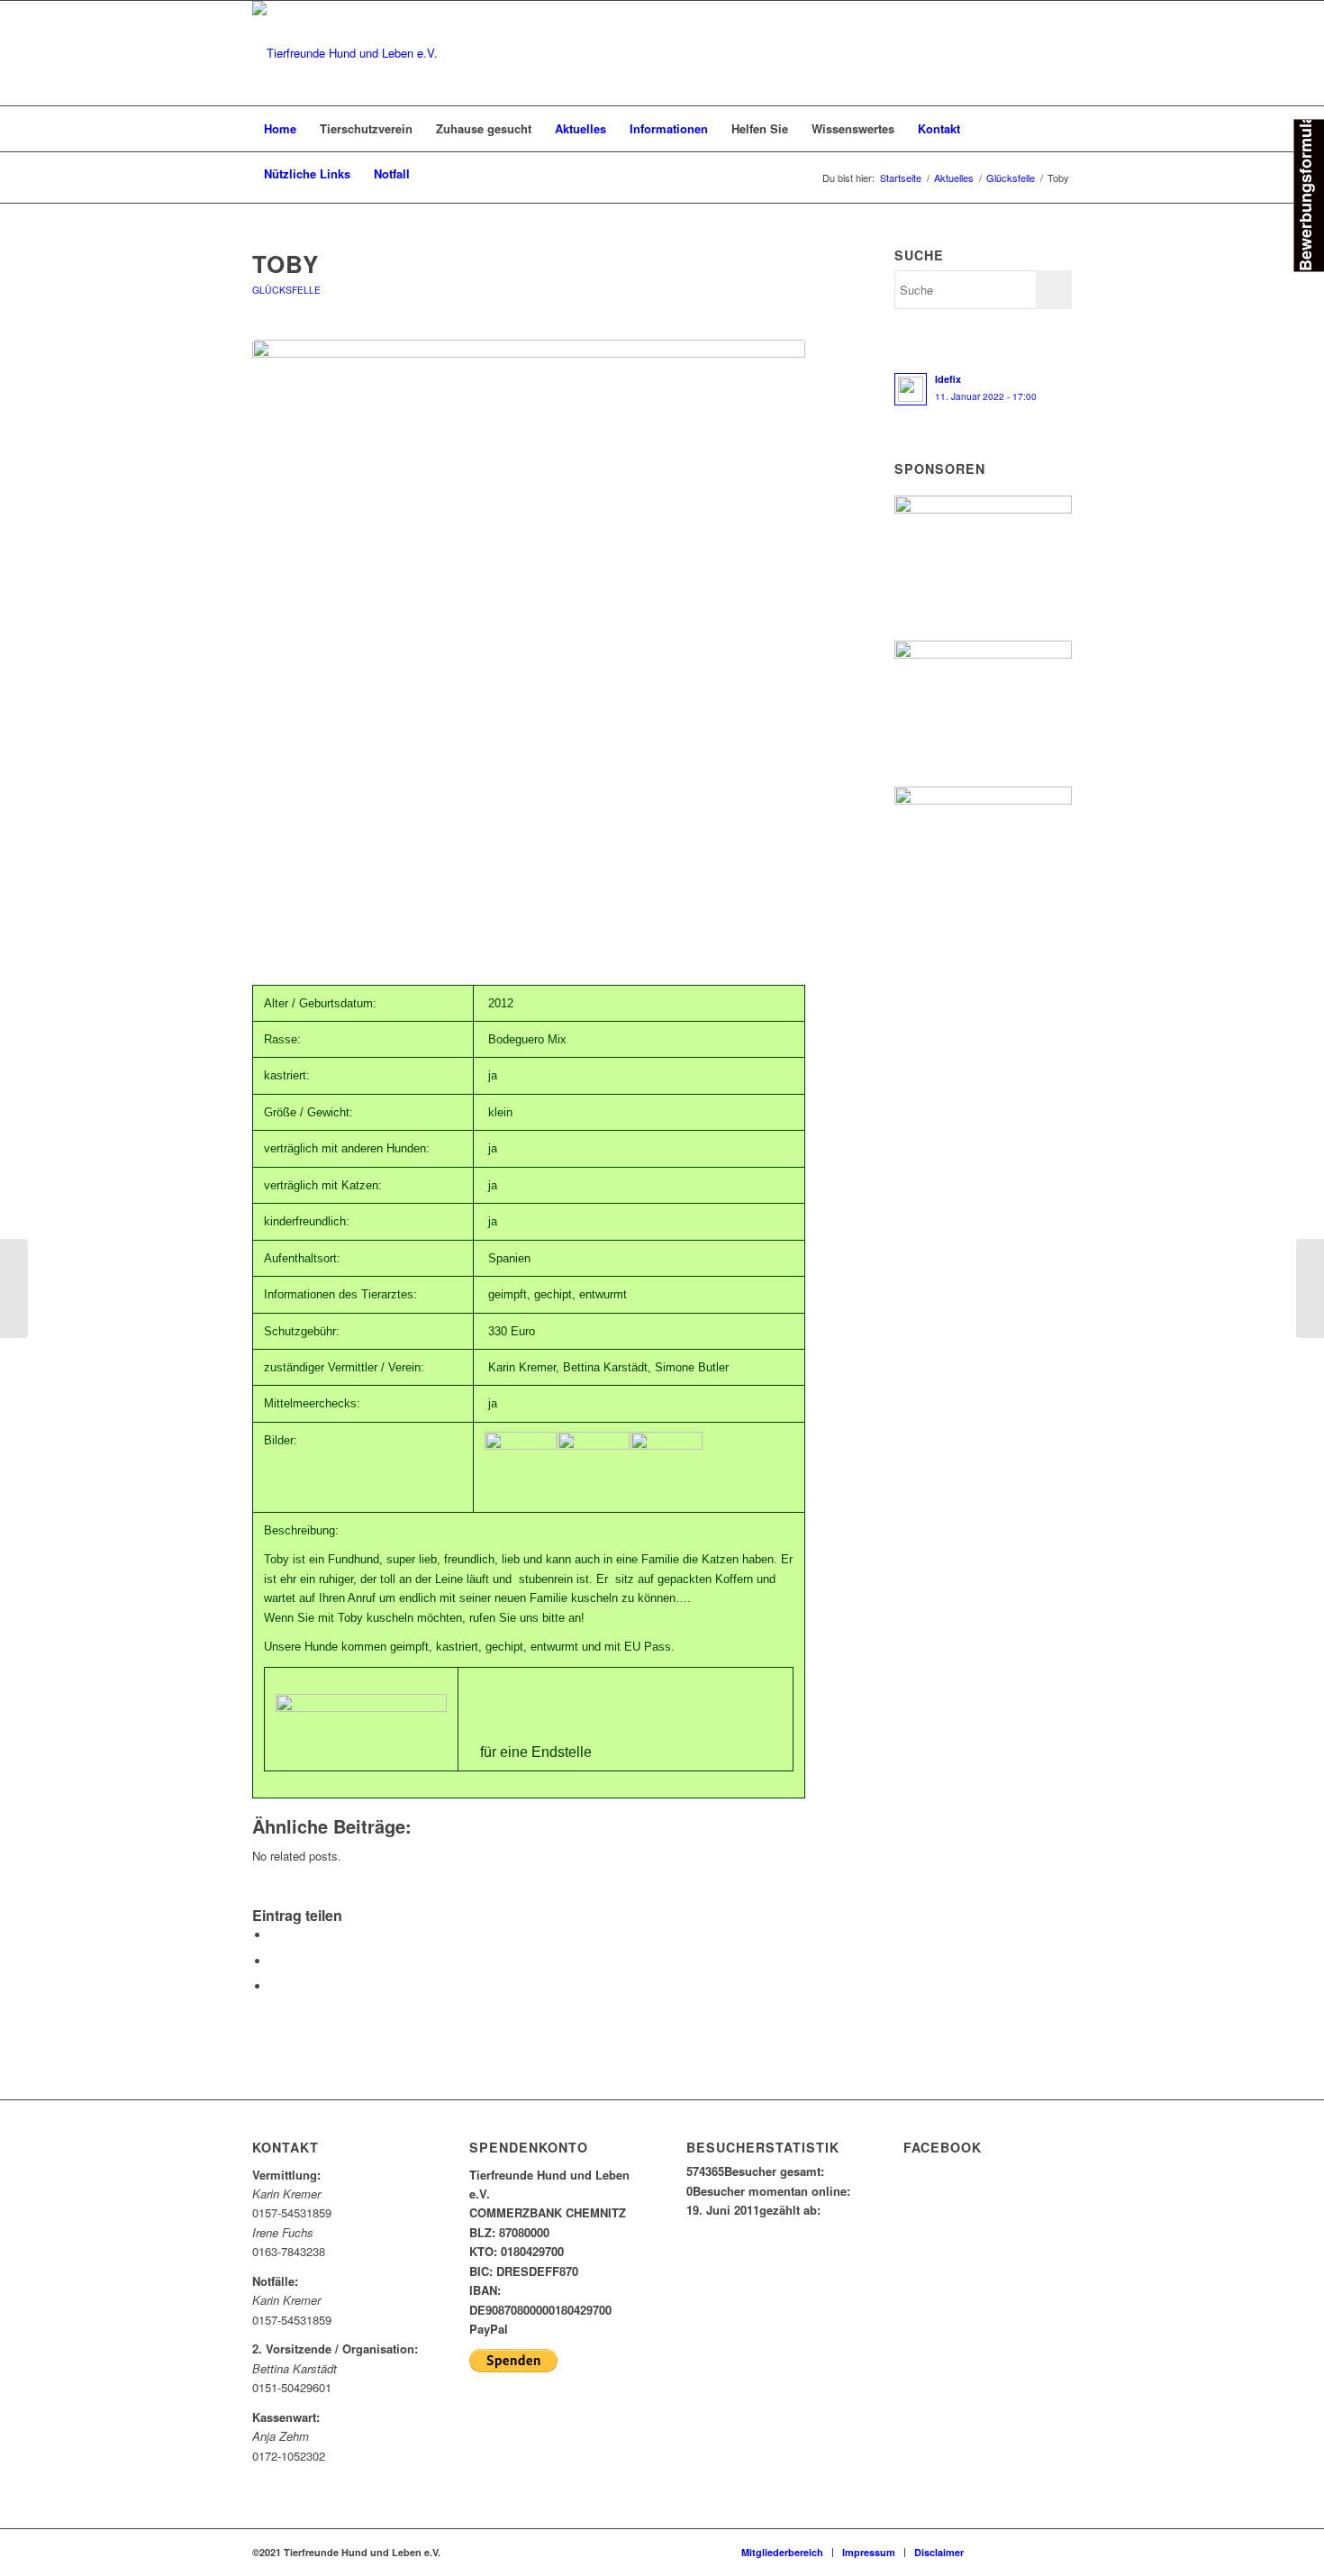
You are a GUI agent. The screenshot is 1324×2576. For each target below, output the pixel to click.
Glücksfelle (1011, 178)
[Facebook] (1004, 2552)
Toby (286, 264)
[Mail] (1031, 2552)
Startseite (901, 178)
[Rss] (1058, 2552)
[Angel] (1310, 1288)
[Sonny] (14, 1288)
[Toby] (529, 638)
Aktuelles (954, 178)
